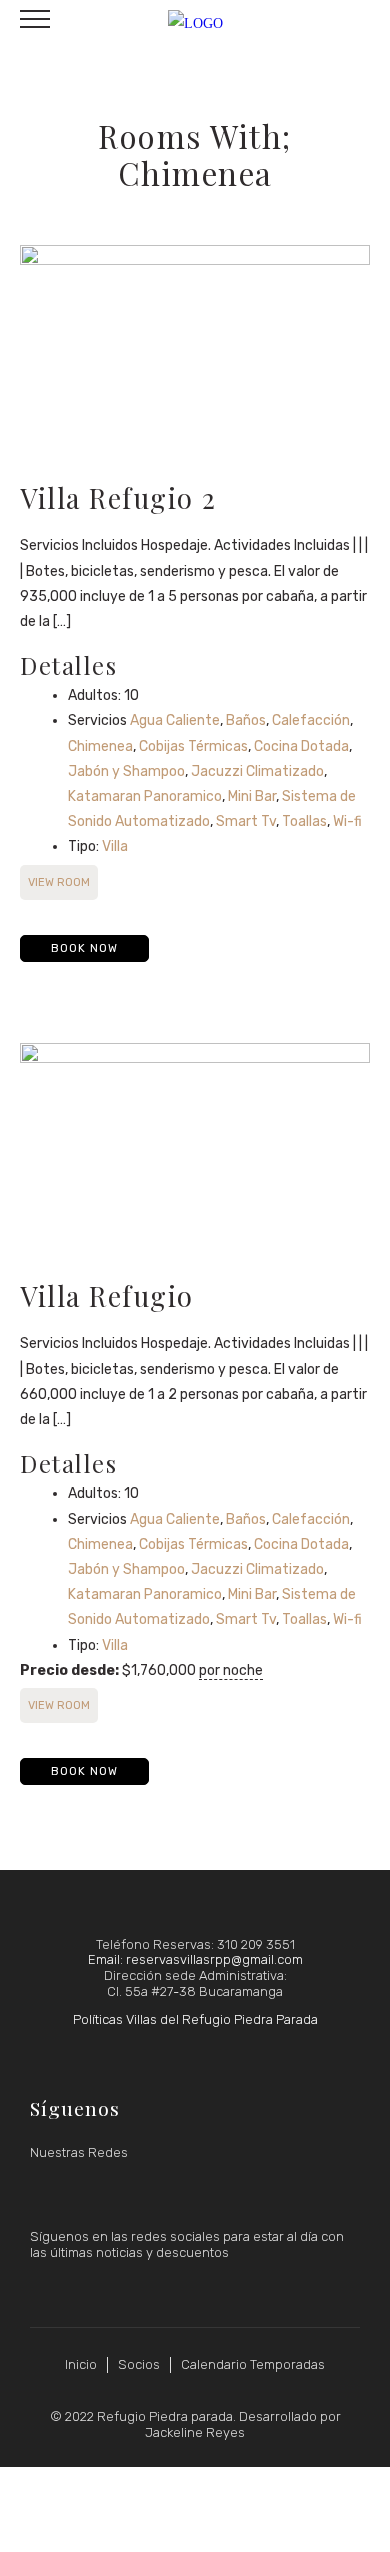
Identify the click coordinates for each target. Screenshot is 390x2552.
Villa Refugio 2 (118, 497)
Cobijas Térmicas (193, 746)
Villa (115, 846)
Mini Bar (252, 796)
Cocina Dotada (301, 746)
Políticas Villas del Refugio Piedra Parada (195, 2019)
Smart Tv (246, 821)
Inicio (81, 2364)
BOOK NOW (84, 948)
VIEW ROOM (59, 882)
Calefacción (311, 720)
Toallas (304, 821)
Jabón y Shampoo (126, 771)
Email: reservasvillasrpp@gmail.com (195, 1959)
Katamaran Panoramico (145, 796)
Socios (139, 2364)
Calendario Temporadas (253, 2364)
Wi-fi (347, 821)
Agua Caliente (175, 720)
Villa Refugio (107, 1295)
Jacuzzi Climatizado (257, 771)
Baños (246, 720)
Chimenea (100, 746)
